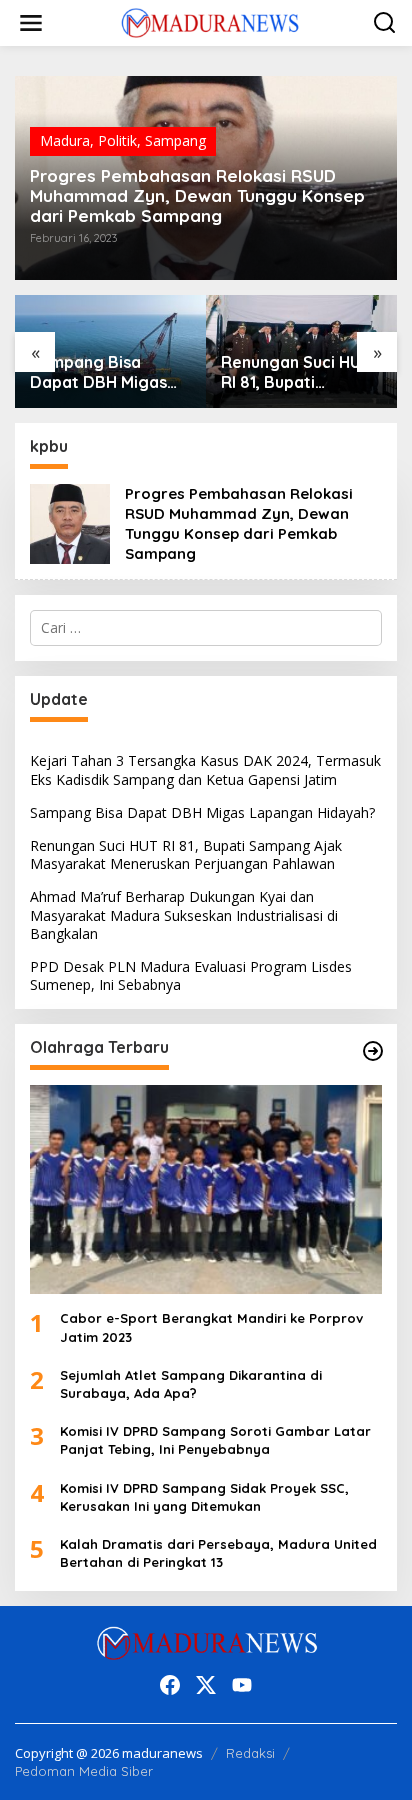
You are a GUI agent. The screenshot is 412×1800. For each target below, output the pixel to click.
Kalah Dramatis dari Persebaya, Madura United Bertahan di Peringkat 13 (218, 1553)
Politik (117, 140)
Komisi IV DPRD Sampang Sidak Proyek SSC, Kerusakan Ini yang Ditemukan (204, 1497)
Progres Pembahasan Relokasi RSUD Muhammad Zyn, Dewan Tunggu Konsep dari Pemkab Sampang (197, 196)
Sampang (175, 140)
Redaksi (250, 1753)
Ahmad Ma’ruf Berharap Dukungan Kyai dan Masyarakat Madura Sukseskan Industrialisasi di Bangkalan (302, 373)
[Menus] (31, 23)
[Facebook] (170, 1685)
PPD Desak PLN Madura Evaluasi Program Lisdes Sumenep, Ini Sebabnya (191, 975)
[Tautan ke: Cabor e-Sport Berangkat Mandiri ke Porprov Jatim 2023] (206, 1189)
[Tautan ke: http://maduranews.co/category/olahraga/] (373, 1051)
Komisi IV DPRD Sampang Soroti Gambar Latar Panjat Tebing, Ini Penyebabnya (215, 1440)
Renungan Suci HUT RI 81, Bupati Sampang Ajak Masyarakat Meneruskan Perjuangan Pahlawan (108, 373)
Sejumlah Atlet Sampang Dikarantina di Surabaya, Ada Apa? (191, 1384)
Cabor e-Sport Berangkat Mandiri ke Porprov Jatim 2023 (211, 1327)
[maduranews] (210, 21)
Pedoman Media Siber (84, 1771)
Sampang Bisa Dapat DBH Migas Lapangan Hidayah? (202, 812)
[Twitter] (206, 1685)
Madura (65, 140)
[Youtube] (242, 1685)
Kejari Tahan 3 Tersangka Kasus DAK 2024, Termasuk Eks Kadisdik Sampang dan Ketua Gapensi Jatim (205, 769)
